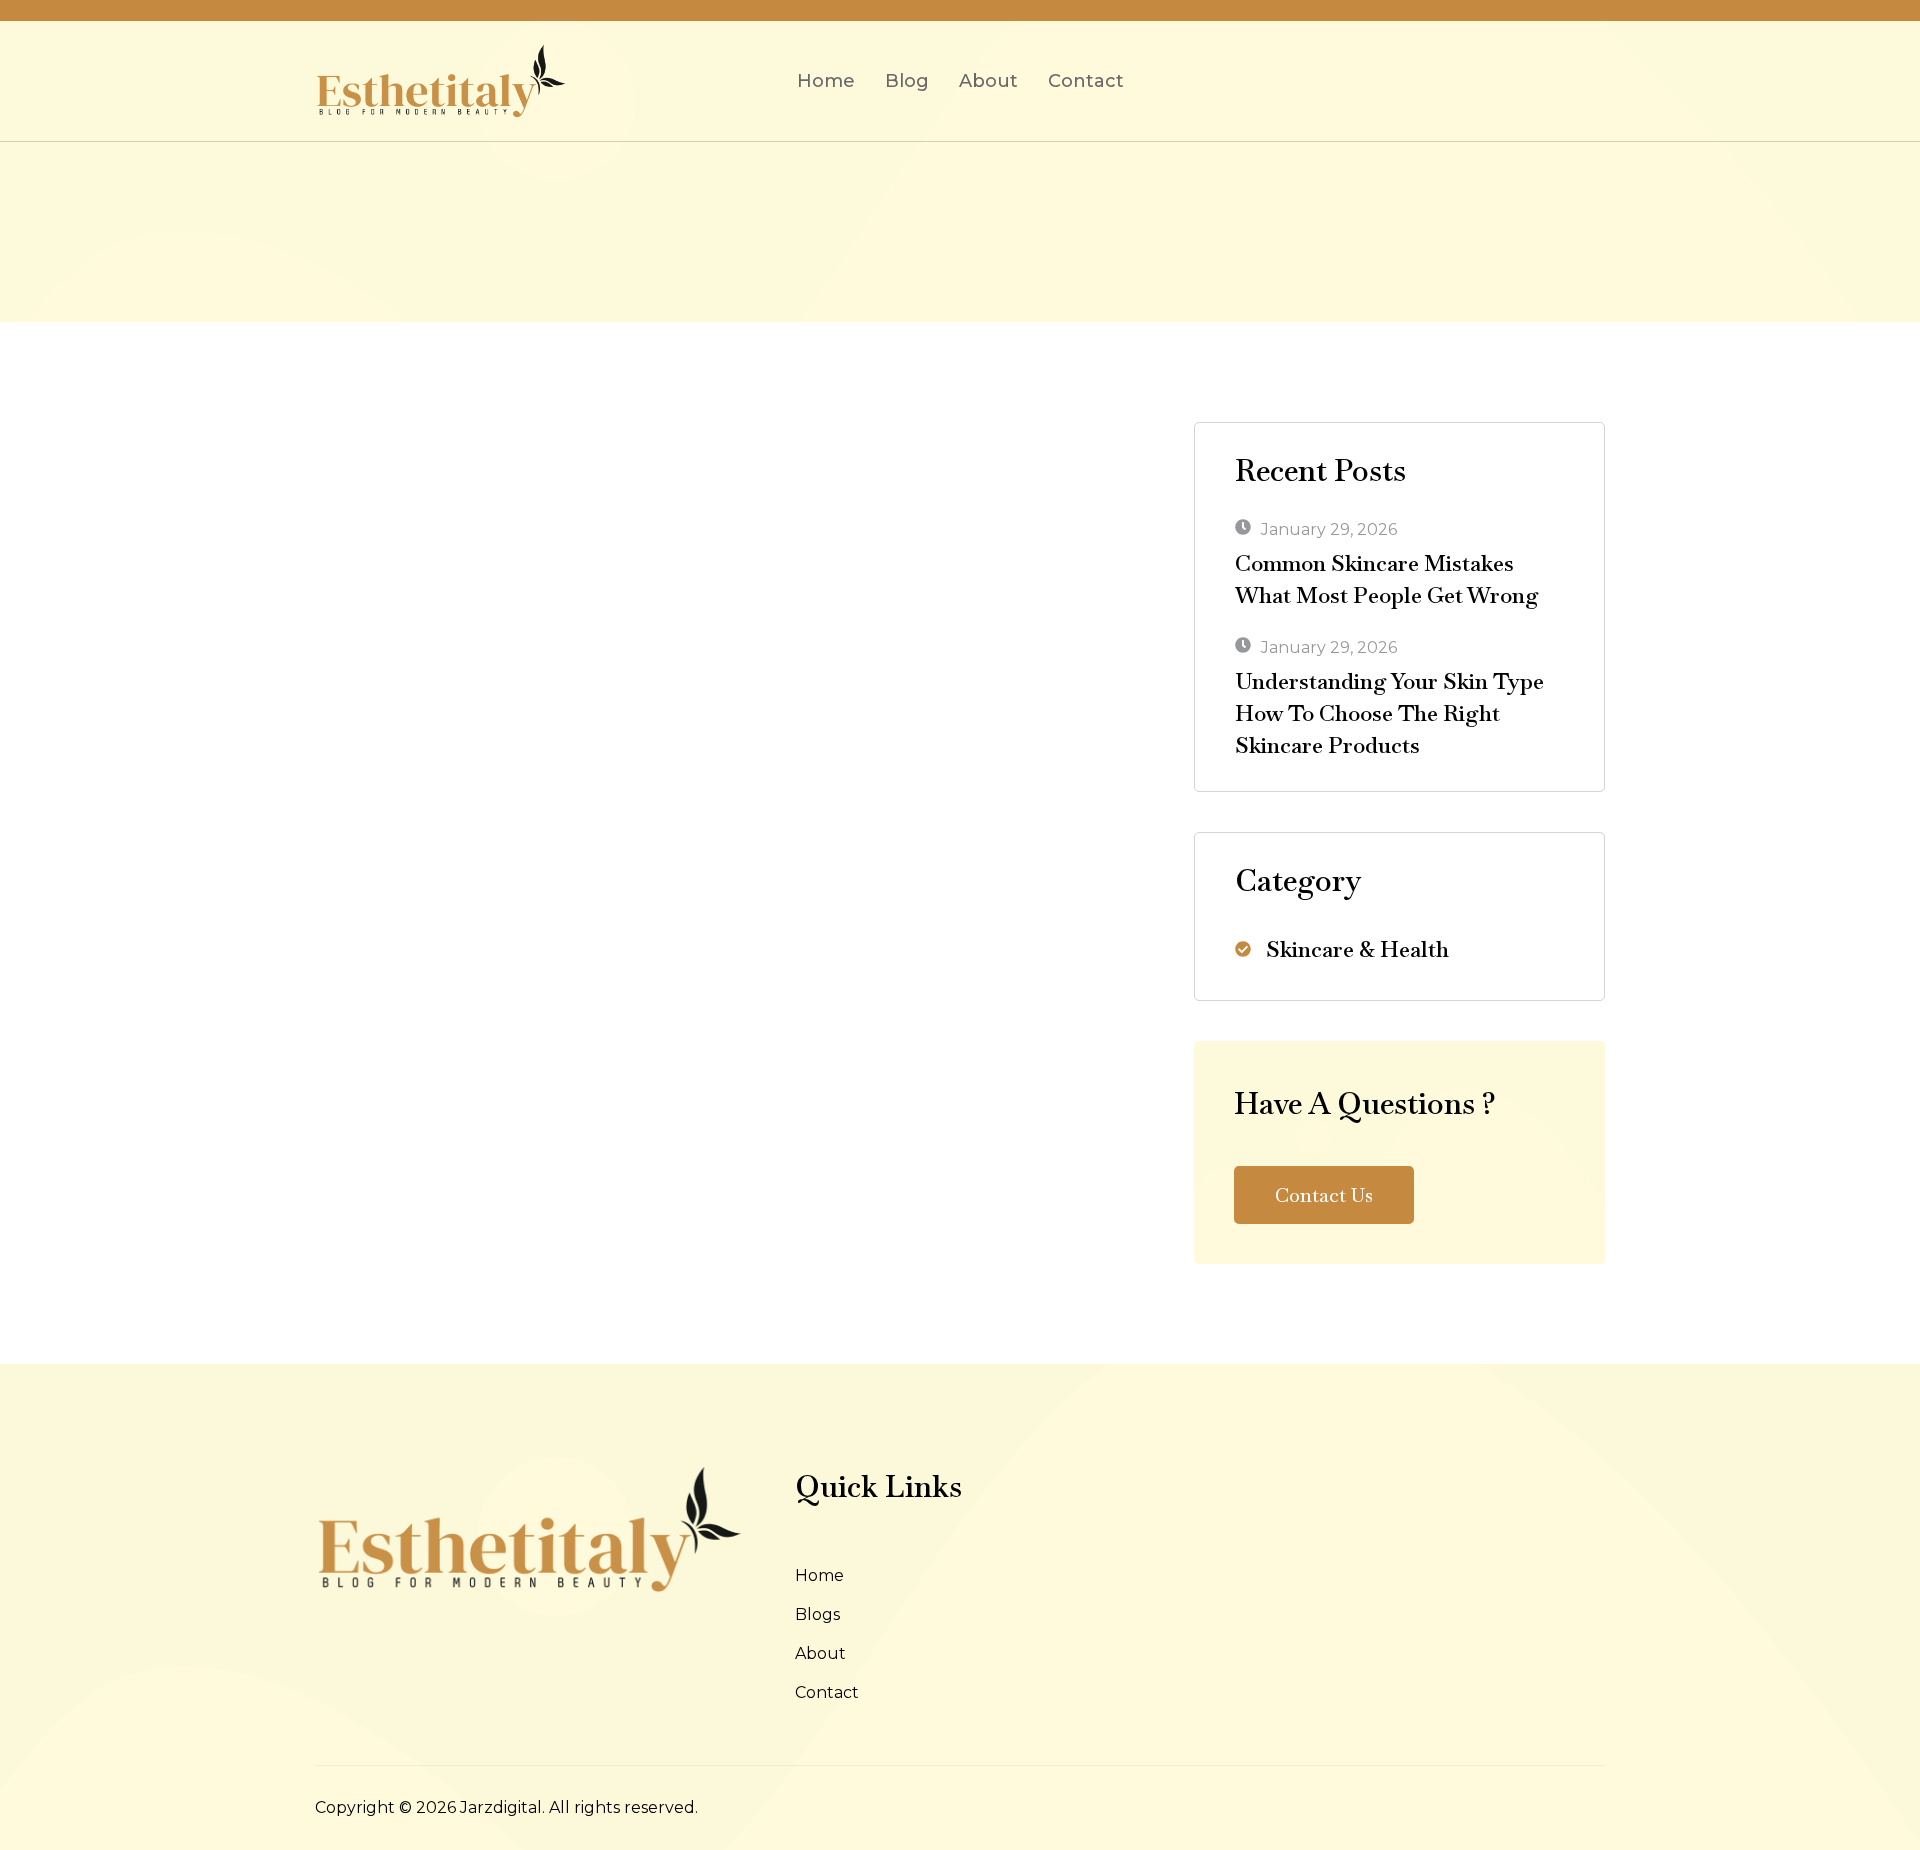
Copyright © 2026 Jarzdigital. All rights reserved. (506, 1807)
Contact (1086, 81)
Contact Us (1324, 1195)
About (988, 81)
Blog (907, 81)
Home (826, 81)
